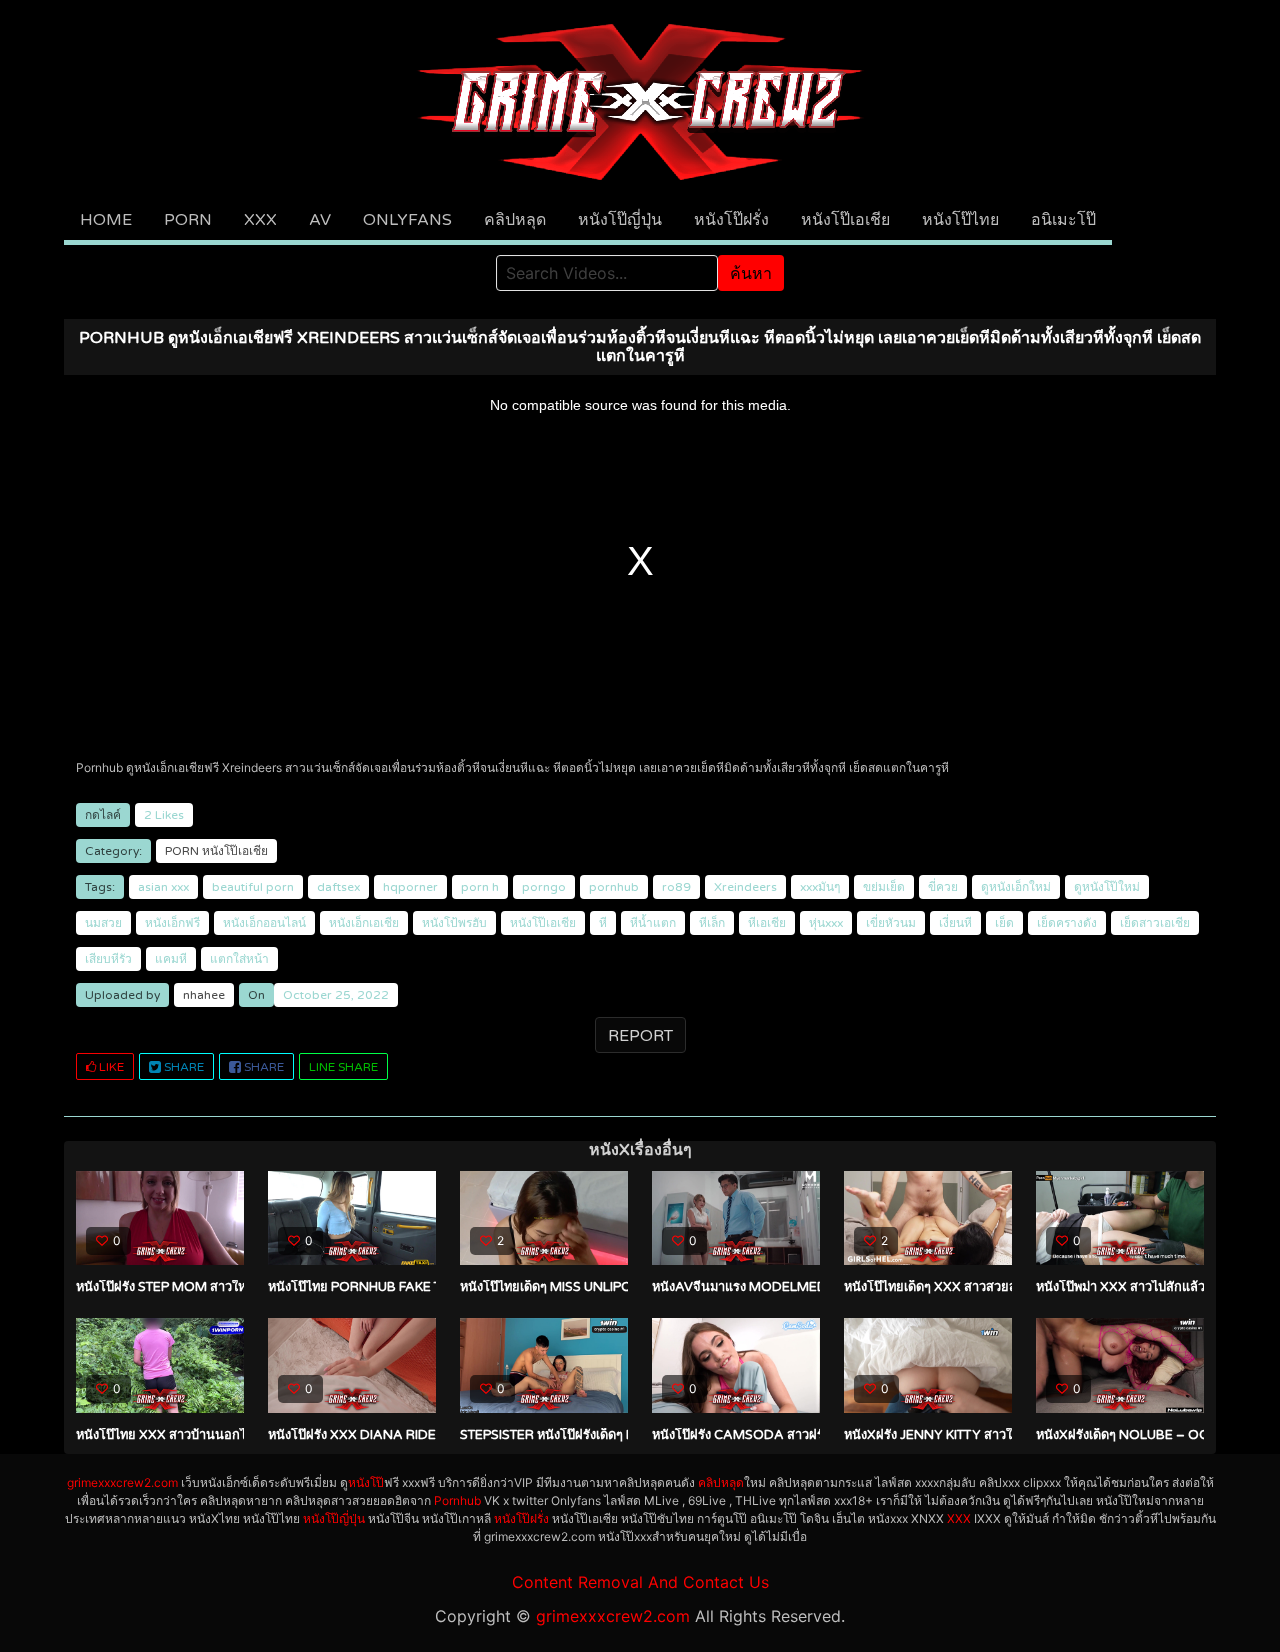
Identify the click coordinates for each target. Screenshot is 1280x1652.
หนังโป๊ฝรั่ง (731, 220)
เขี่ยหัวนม (891, 923)
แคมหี (171, 959)
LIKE (110, 1067)
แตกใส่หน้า (239, 959)
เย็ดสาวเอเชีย (1155, 923)
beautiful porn (253, 887)
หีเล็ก (712, 923)
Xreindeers (745, 887)
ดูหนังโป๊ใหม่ (1107, 887)
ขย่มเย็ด (884, 887)
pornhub (614, 887)
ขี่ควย (943, 887)
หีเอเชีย (767, 923)
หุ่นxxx (826, 923)
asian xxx (163, 887)
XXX (260, 220)
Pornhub (457, 1500)
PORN (188, 220)
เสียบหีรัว (108, 959)
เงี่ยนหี (955, 923)
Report (640, 1036)
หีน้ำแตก (653, 923)
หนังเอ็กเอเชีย (364, 923)
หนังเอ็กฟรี (172, 923)
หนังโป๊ (366, 1482)
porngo (544, 887)
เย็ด (1004, 923)
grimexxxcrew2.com (122, 1482)
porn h (480, 887)
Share (182, 1067)
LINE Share (343, 1067)
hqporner (410, 887)
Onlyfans (407, 220)
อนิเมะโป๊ (1063, 220)
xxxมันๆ (820, 887)
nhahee (204, 995)
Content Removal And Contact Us (640, 1582)
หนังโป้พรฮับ (454, 923)
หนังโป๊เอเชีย (845, 220)
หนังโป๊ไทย (960, 220)
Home (106, 220)
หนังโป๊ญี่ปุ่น (620, 220)
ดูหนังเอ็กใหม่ (1016, 887)
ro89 (676, 887)
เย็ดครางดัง (1067, 923)
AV (320, 220)
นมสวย (103, 923)
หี (603, 923)
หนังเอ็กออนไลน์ (264, 923)
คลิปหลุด (515, 220)
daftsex (338, 887)
